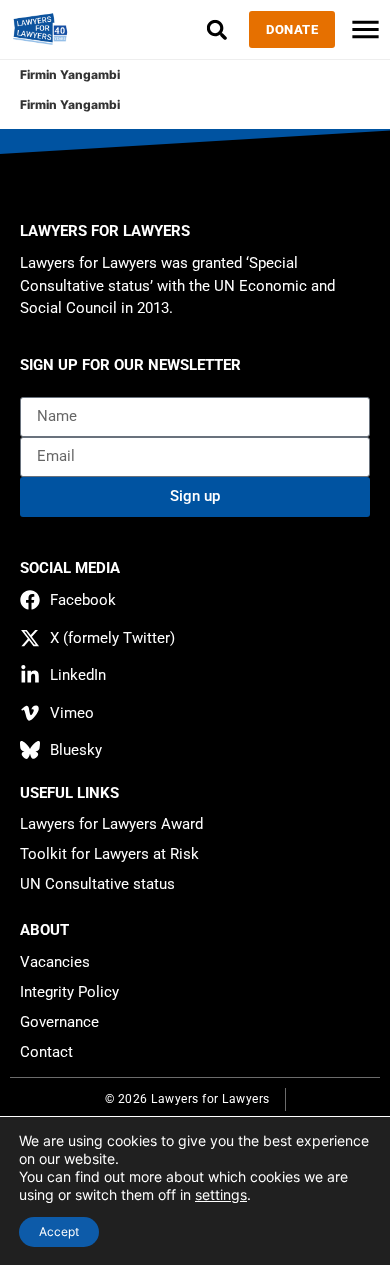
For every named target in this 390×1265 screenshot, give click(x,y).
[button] (216, 29)
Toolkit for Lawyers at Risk (109, 854)
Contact (46, 1052)
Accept (59, 1231)
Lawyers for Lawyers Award (111, 824)
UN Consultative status (97, 884)
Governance (59, 1022)
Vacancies (55, 962)
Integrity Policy (69, 992)
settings (221, 1194)
